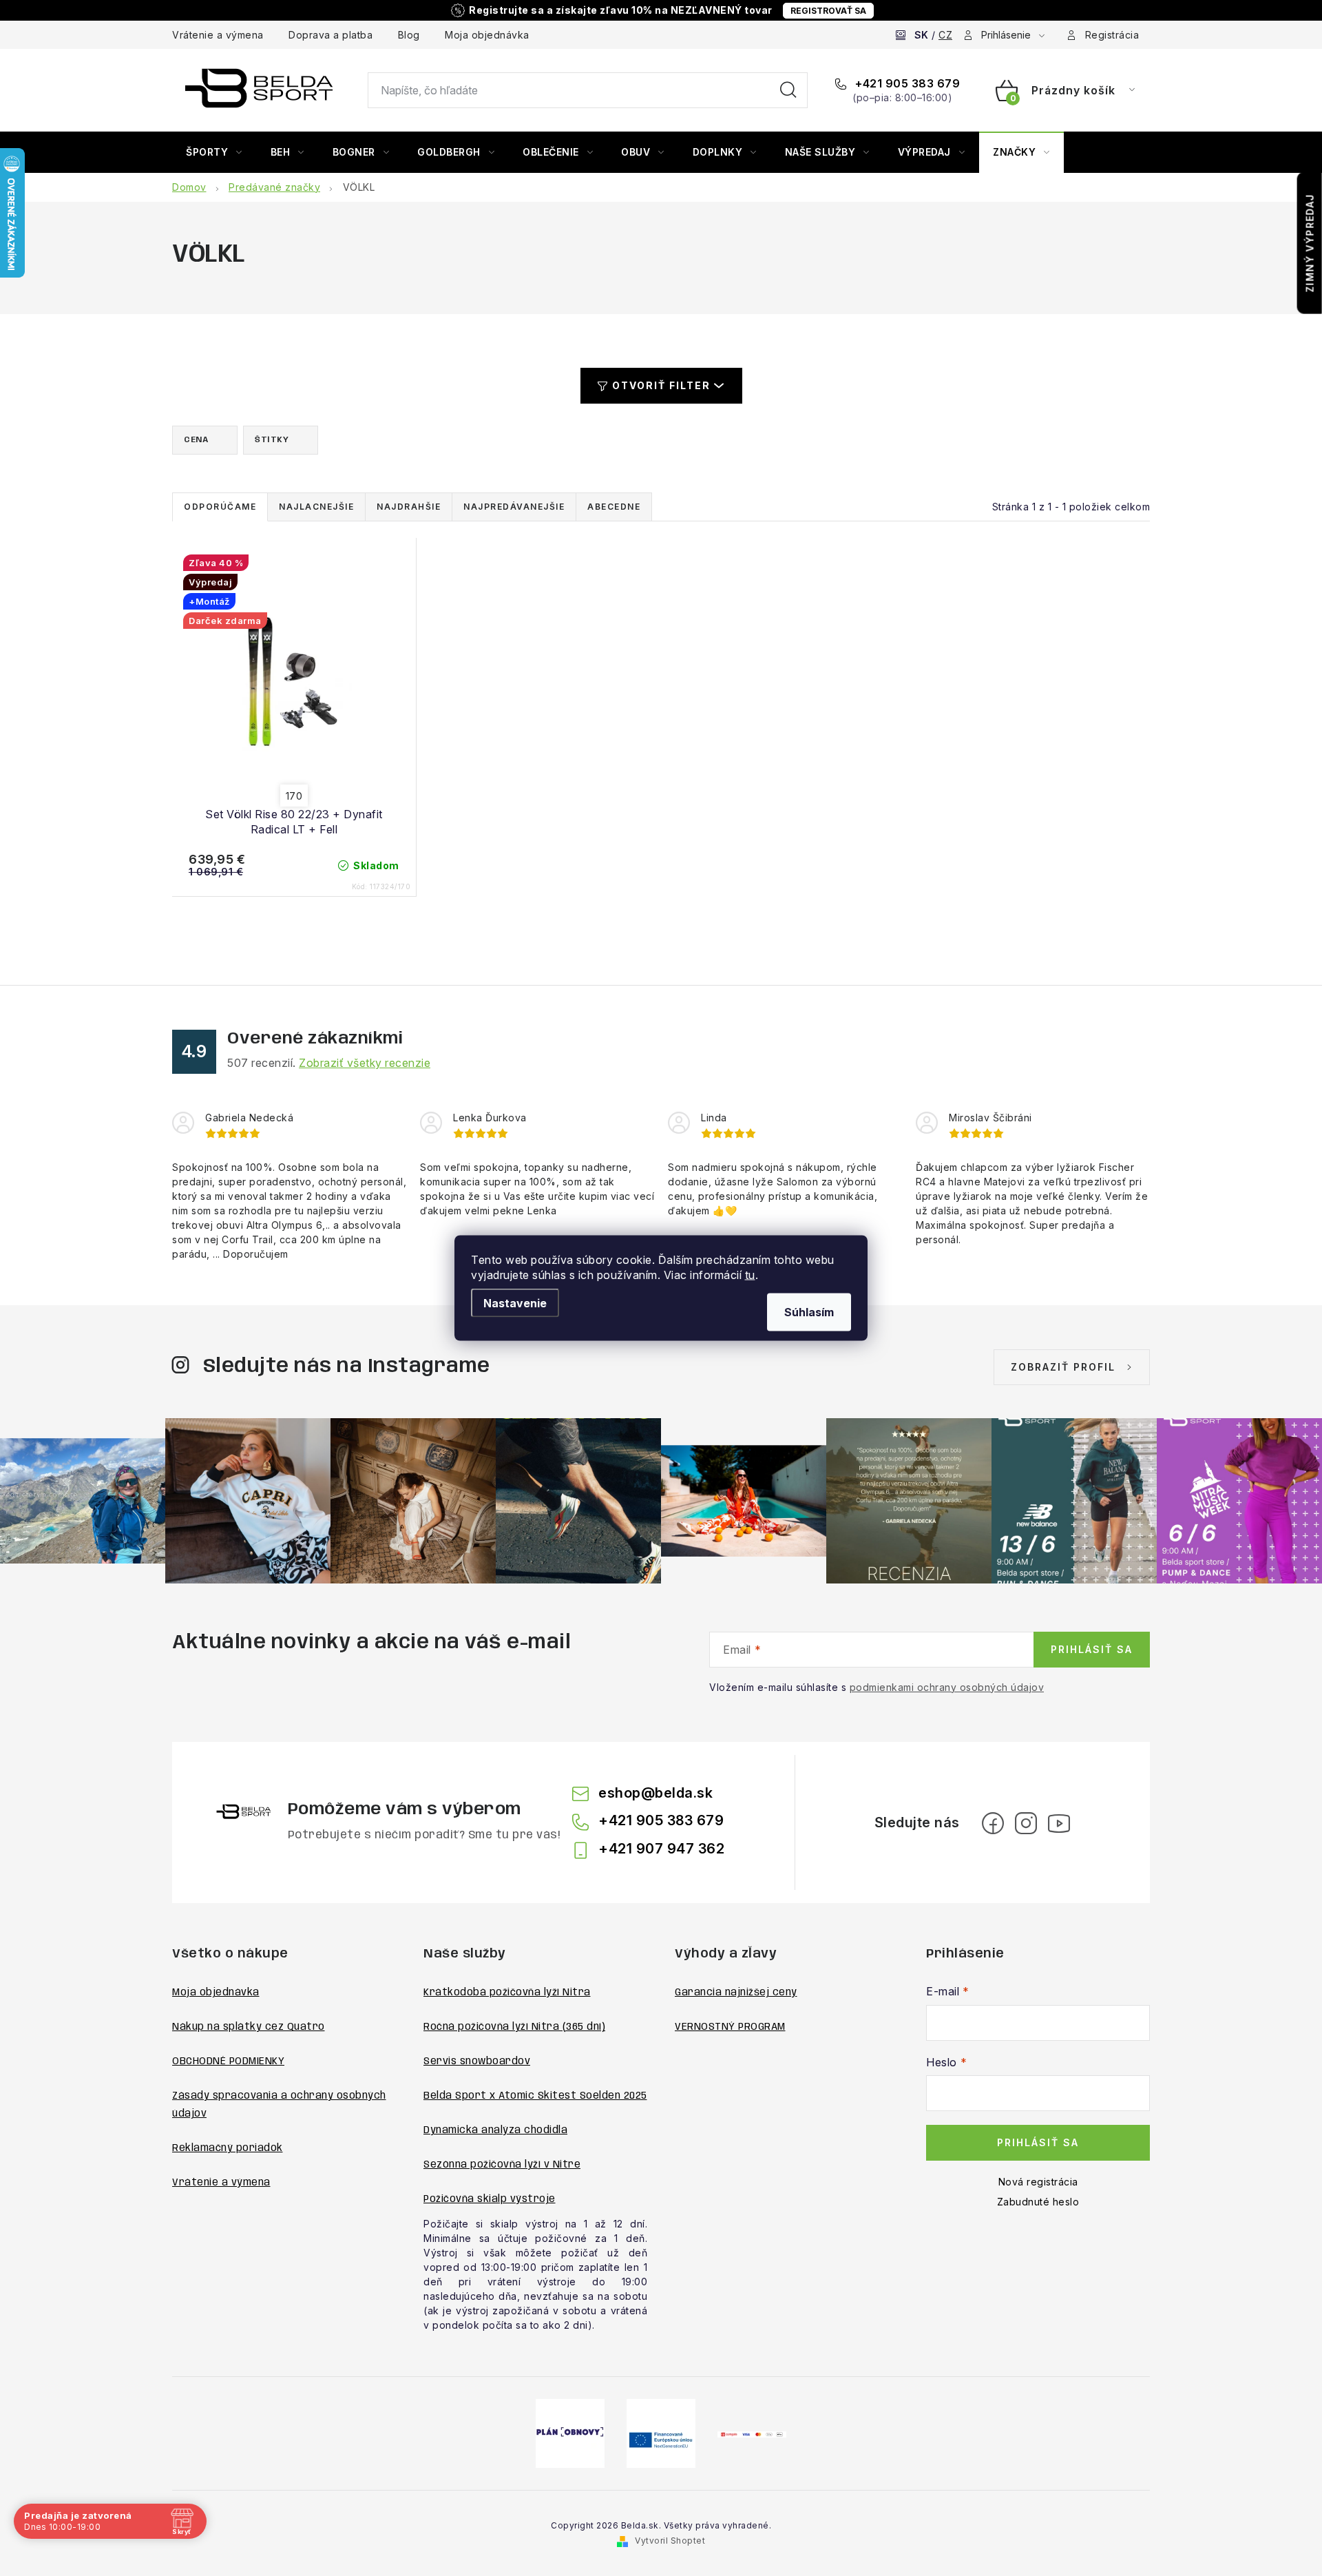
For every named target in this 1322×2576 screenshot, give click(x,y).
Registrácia (1112, 35)
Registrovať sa (828, 11)
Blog (409, 35)
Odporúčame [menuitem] (220, 507)
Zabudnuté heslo (1038, 2202)
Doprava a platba (330, 35)
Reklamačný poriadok (228, 2148)
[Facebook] (993, 1823)
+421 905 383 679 (906, 83)
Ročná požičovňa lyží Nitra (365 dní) (514, 2027)
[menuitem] (214, 152)
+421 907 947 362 (661, 1849)
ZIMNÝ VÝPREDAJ (1310, 243)
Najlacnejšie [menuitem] (316, 507)
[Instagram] (1026, 1823)
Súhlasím (809, 1312)
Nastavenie (515, 1303)
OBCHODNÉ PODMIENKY (228, 2061)
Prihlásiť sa (1092, 1649)
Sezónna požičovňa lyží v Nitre (502, 2165)
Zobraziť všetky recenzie (365, 1063)
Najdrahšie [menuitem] (409, 507)
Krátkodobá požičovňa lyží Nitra (507, 1993)
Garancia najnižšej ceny (736, 1993)
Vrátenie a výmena (218, 35)
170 (294, 796)
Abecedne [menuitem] (614, 507)
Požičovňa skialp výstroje (490, 2199)
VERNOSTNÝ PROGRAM (730, 2027)
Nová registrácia (1038, 2182)
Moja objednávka (487, 35)
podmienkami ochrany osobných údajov (947, 1687)
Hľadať (788, 90)
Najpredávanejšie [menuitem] (514, 507)
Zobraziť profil (1063, 1367)
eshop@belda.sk (655, 1793)
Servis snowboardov (477, 2061)
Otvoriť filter (661, 385)
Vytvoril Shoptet (670, 2541)
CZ (945, 35)
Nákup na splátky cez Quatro (249, 2027)
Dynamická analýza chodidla (495, 2130)
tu (750, 1275)
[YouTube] (1059, 1823)
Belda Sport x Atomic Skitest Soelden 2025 (535, 2096)
